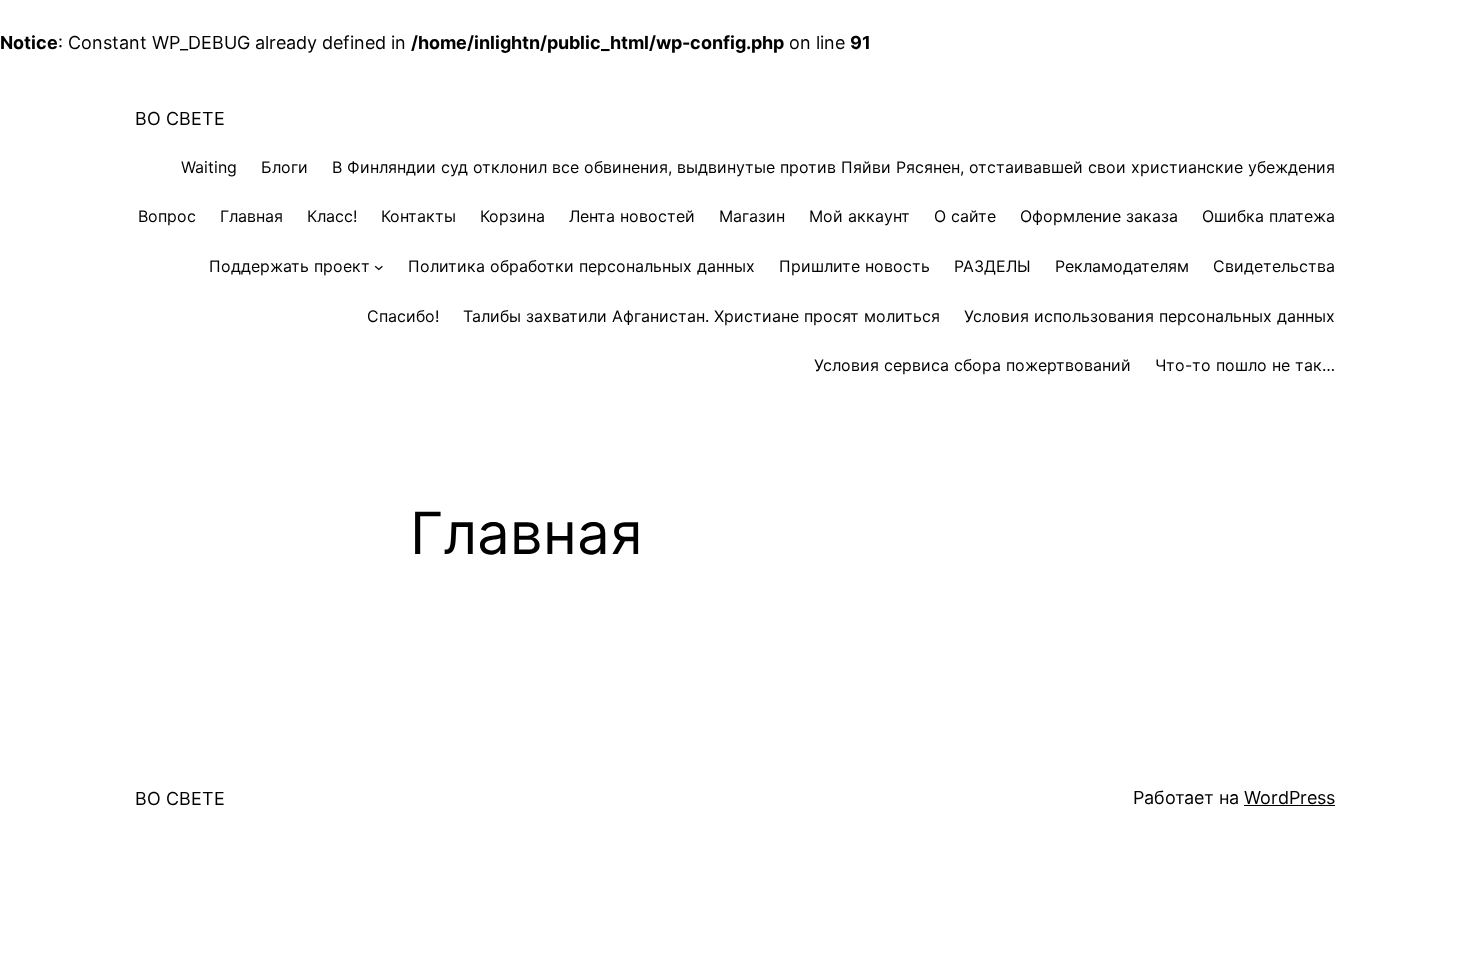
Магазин (752, 216)
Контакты (418, 216)
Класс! (332, 216)
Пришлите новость (854, 266)
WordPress (1289, 797)
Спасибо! (403, 316)
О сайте (965, 216)
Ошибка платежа (1268, 216)
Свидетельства (1274, 266)
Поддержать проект (289, 266)
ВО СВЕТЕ (180, 118)
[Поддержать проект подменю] (379, 267)
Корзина (512, 216)
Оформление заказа (1099, 216)
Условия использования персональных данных (1149, 316)
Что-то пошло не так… (1245, 365)
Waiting (209, 167)
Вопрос (167, 216)
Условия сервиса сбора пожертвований (972, 365)
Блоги (284, 167)
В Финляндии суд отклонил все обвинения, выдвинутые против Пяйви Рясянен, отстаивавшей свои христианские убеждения (833, 167)
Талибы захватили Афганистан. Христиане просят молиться (701, 316)
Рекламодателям (1122, 266)
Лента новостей (632, 216)
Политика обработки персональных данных (581, 266)
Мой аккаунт (859, 216)
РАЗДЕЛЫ (992, 266)
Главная (251, 216)
